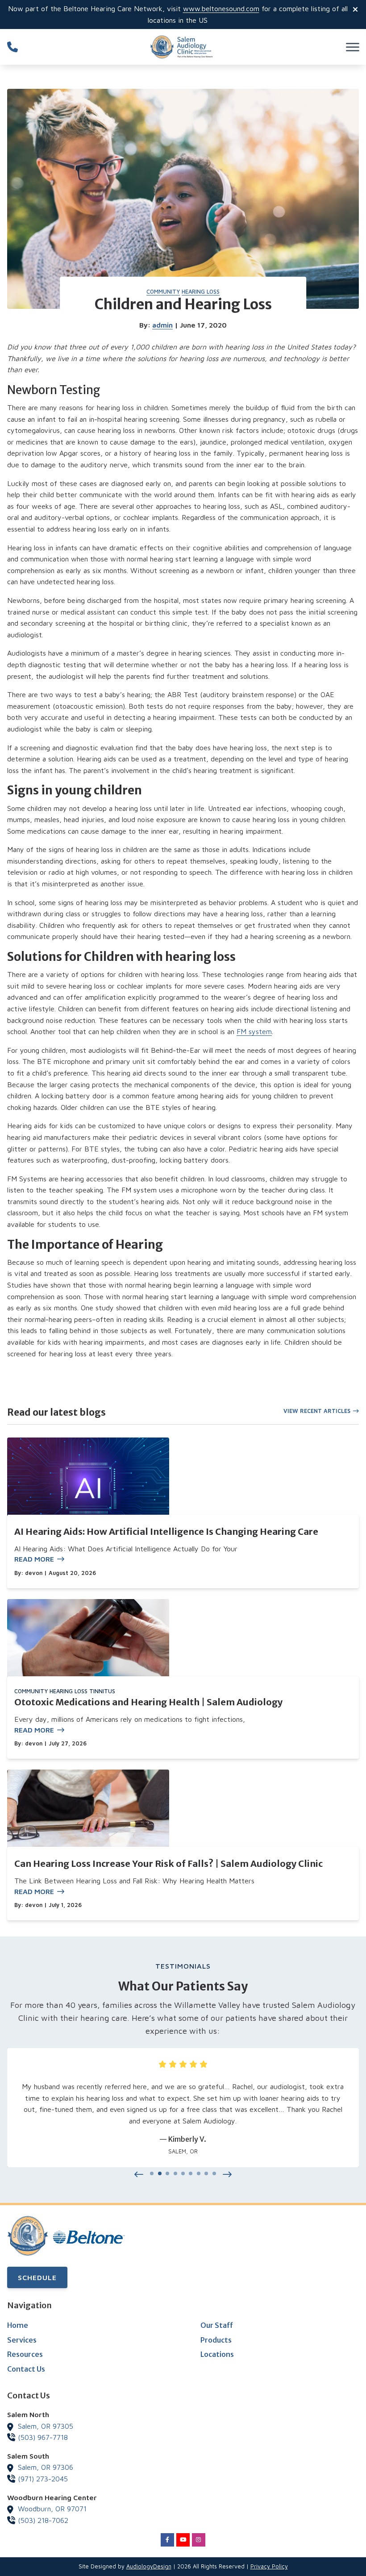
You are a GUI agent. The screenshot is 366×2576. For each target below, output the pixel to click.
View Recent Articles (317, 1411)
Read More (34, 1559)
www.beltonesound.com (221, 8)
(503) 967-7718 (43, 2437)
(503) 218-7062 (43, 2520)
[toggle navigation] (353, 47)
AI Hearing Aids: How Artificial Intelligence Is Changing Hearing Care (166, 1531)
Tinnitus (102, 1691)
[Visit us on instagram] (199, 2540)
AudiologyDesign (149, 2566)
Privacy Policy (269, 2566)
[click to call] (12, 47)
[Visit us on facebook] (167, 2540)
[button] (139, 2175)
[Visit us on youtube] (183, 2540)
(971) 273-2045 (43, 2479)
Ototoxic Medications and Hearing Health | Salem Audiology (148, 1702)
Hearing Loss (201, 292)
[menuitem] (86, 2326)
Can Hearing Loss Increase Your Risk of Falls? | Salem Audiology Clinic (168, 1863)
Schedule (37, 2277)
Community (163, 292)
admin (162, 325)
